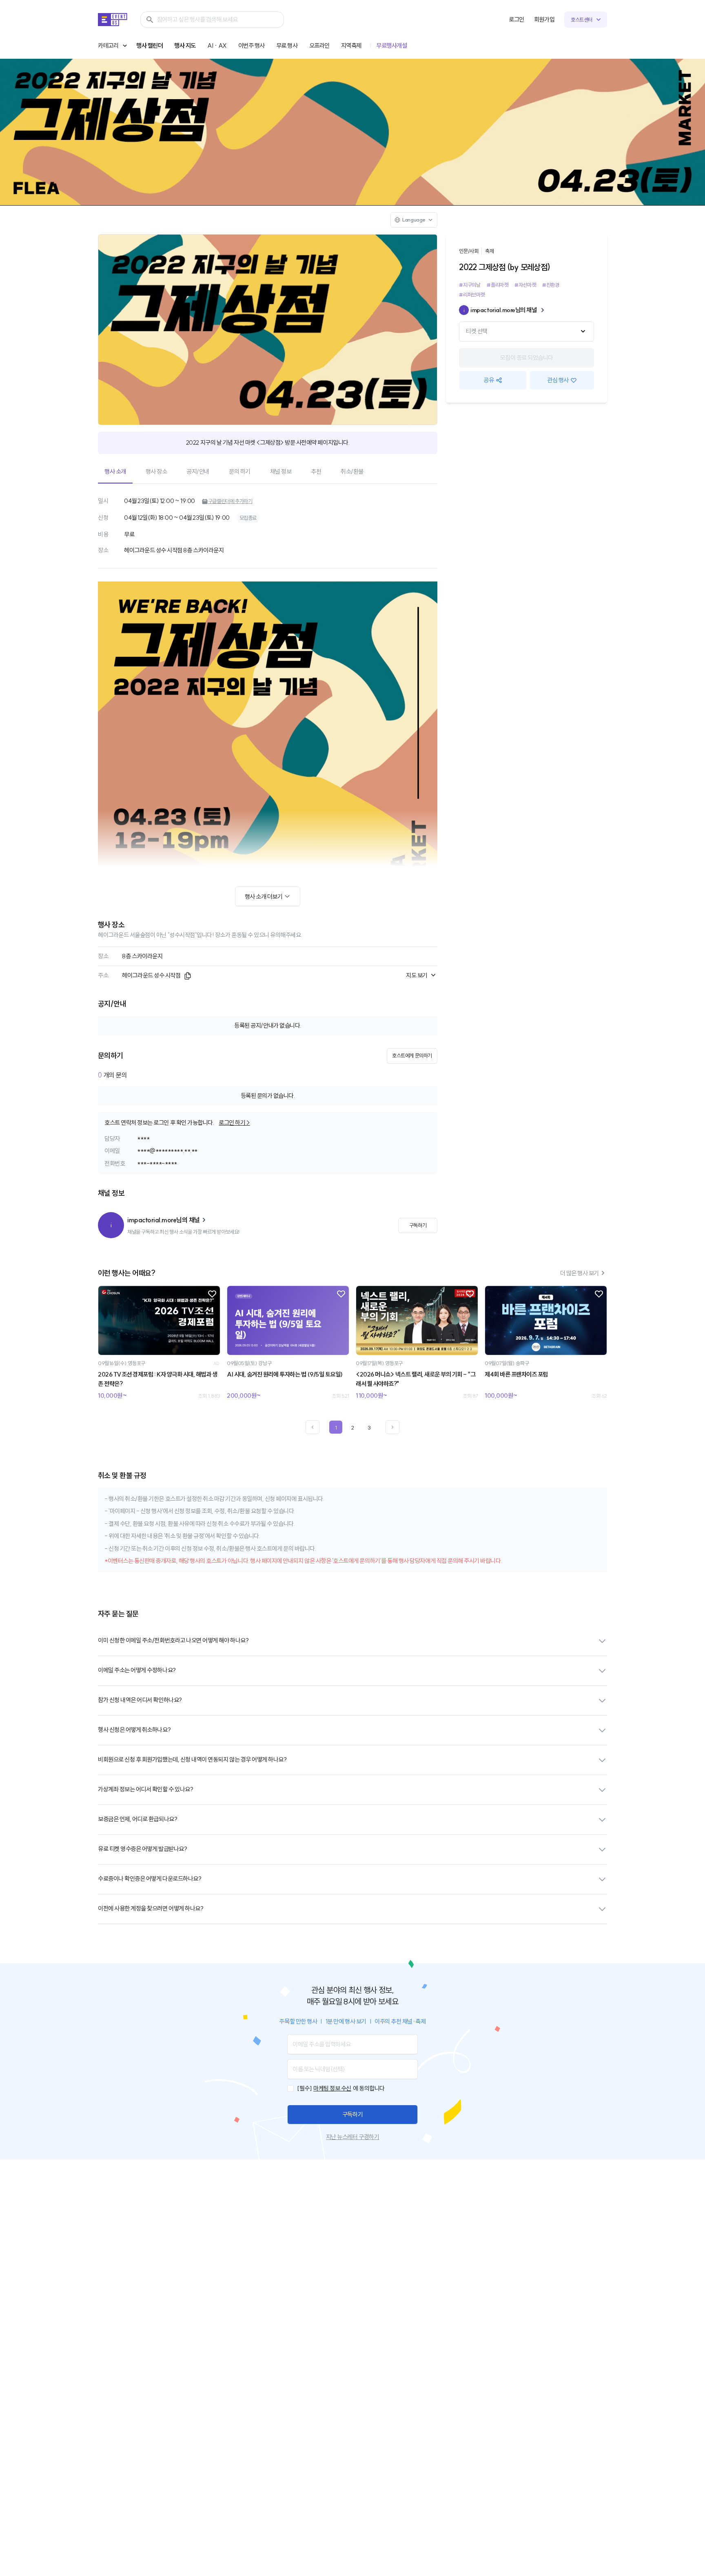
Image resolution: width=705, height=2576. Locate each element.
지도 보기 (417, 975)
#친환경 (551, 285)
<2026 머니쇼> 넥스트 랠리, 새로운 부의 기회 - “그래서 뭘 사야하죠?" (416, 1379)
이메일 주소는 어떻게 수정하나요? (137, 1670)
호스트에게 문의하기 (412, 1055)
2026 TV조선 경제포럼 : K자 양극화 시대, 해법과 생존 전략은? (158, 1379)
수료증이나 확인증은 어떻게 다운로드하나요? (150, 1879)
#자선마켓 (525, 285)
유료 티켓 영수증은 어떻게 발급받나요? (142, 1849)
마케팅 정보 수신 (332, 2088)
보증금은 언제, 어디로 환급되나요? (137, 1819)
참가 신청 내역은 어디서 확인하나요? (140, 1700)
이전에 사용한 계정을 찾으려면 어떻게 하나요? (151, 1908)
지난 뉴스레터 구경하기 (352, 2137)
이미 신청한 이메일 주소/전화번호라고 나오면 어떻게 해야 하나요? (173, 1640)
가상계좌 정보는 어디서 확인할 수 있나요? (145, 1789)
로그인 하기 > (234, 1123)
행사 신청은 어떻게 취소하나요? (134, 1730)
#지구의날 (470, 285)
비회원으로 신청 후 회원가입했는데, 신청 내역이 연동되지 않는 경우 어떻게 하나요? (192, 1759)
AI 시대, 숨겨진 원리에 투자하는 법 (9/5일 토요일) (285, 1374)
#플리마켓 (497, 285)
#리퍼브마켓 (472, 295)
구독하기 (352, 2114)
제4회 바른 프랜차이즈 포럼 (516, 1374)
